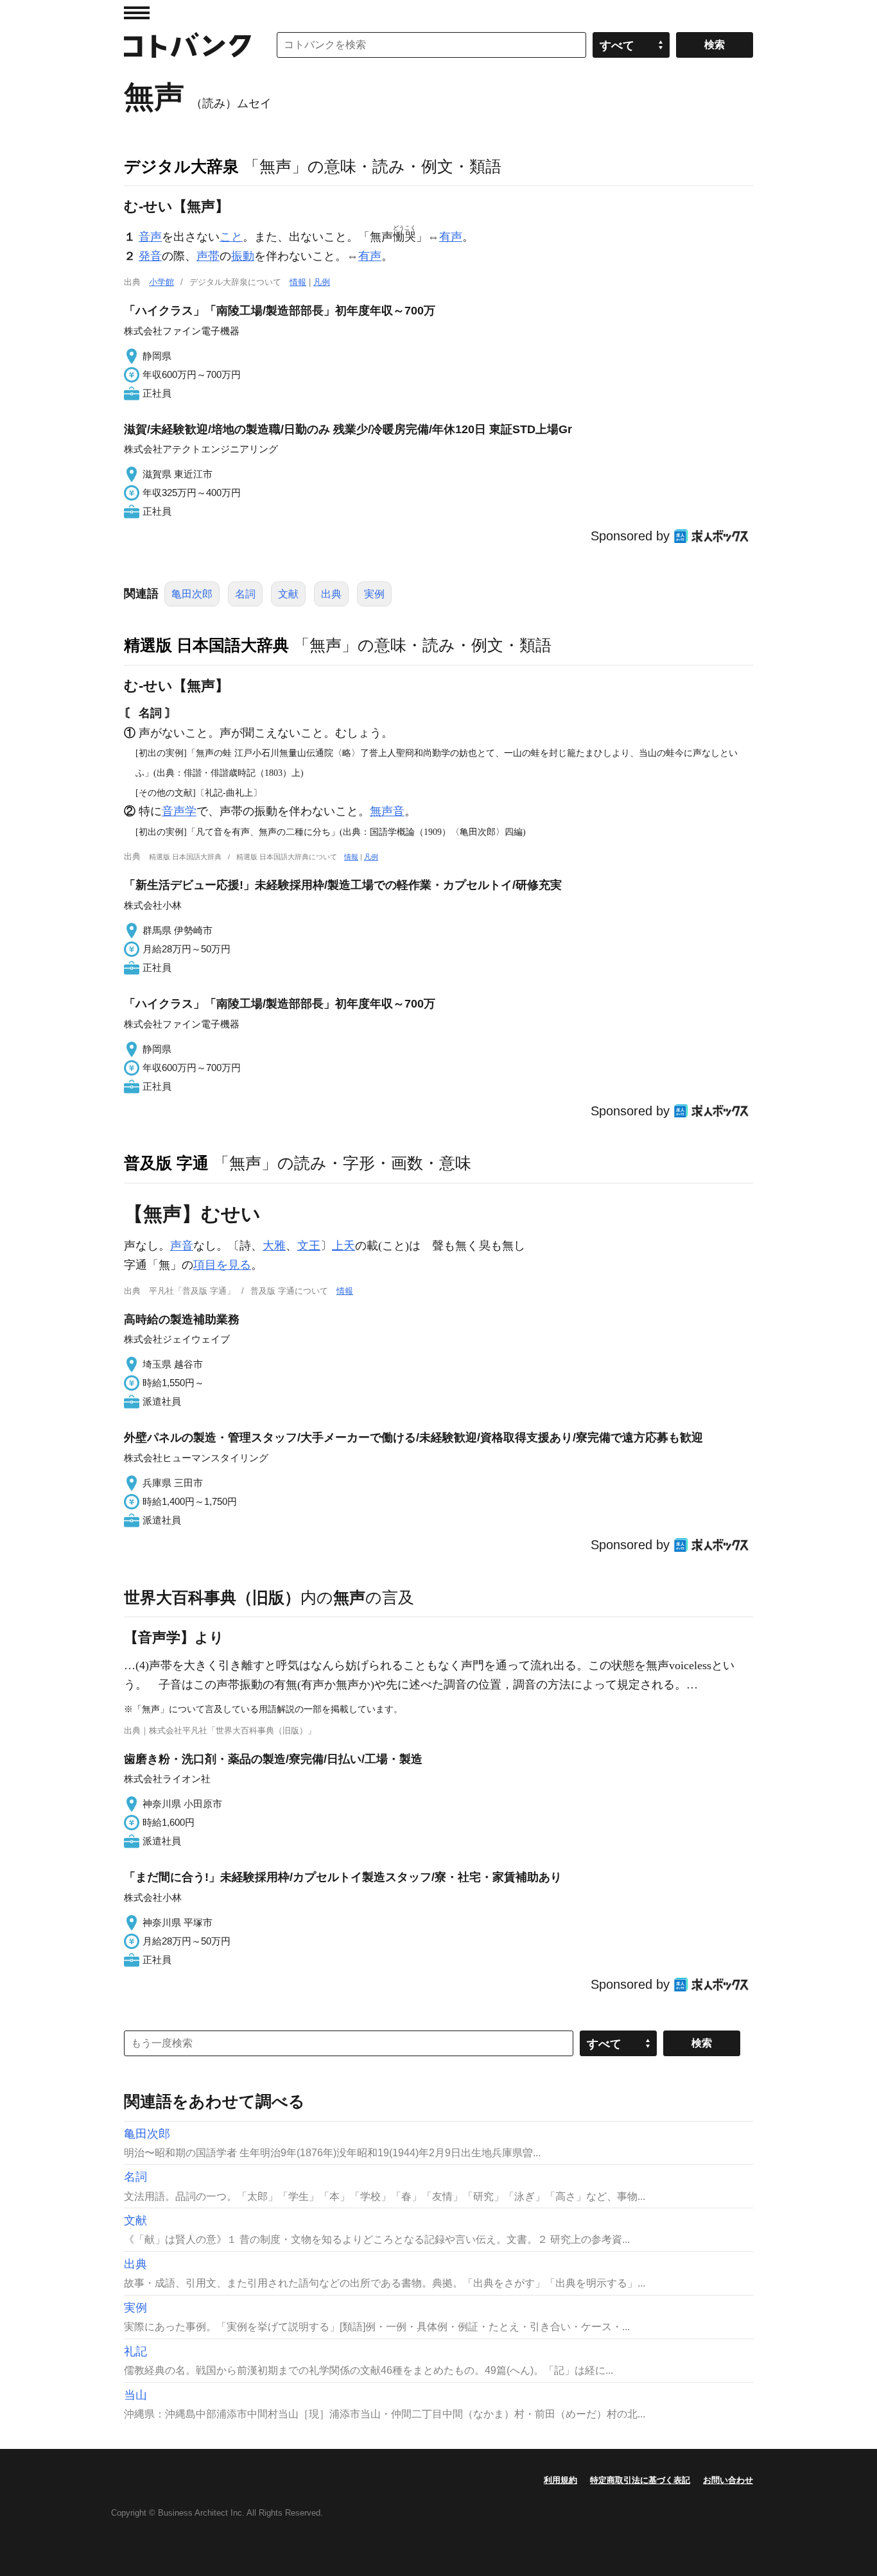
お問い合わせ (728, 2480)
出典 (331, 594)
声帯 (208, 256)
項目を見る (222, 1265)
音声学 (179, 811)
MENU (137, 13)
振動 (243, 256)
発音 (150, 256)
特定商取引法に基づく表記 (640, 2480)
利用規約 (560, 2480)
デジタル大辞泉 (181, 166)
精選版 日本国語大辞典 (206, 645)
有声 (451, 237)
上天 (343, 1246)
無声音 (387, 811)
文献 (288, 594)
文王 (309, 1246)
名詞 (245, 594)
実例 (374, 594)
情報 (298, 282)
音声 (150, 237)
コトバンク (187, 45)
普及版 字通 (166, 1163)
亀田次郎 (192, 594)
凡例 (322, 282)
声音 (182, 1246)
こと (231, 237)
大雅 (274, 1246)
